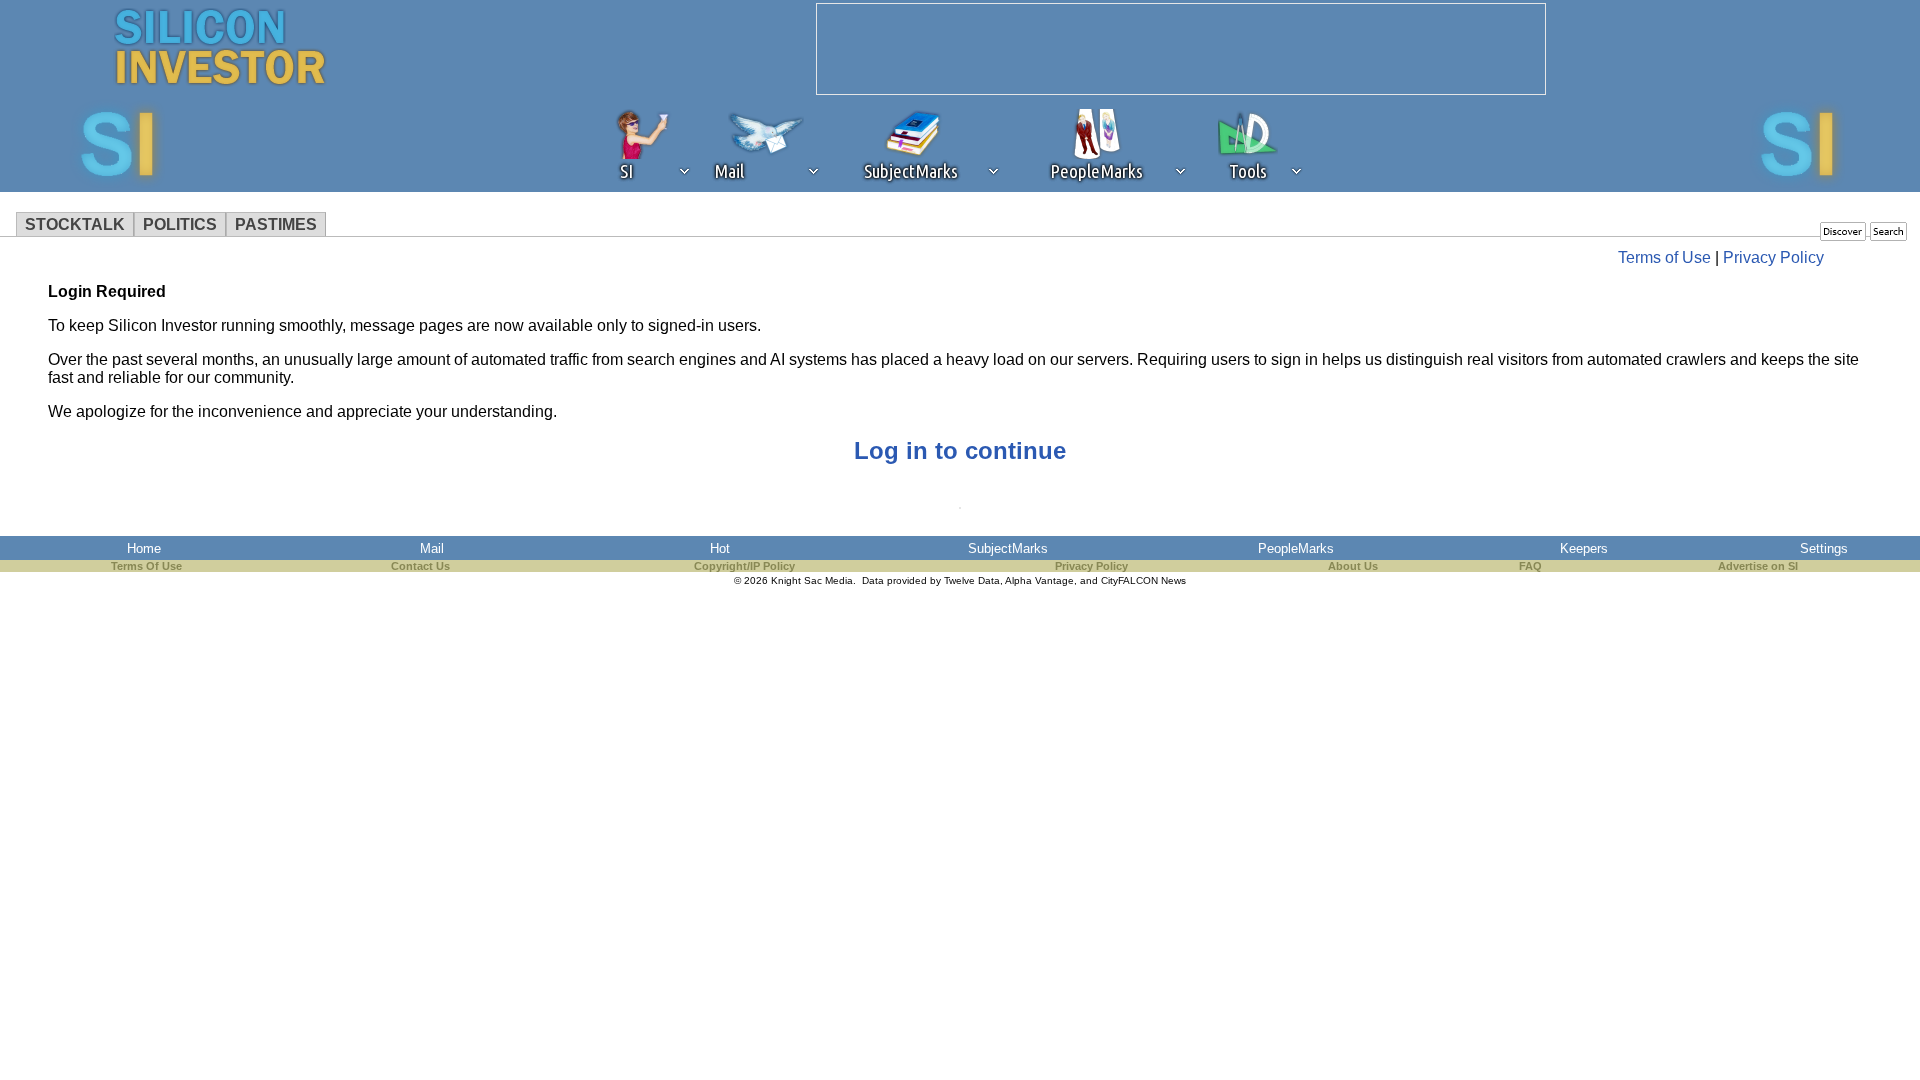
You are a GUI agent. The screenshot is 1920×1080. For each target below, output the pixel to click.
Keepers (1584, 548)
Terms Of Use (146, 566)
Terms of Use (1664, 257)
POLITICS (180, 224)
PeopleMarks (1296, 548)
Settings (1824, 548)
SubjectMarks (1008, 548)
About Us (1353, 566)
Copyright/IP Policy (744, 566)
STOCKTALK (75, 224)
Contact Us (420, 566)
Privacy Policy (1773, 257)
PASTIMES (276, 224)
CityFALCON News (1143, 580)
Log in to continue (960, 450)
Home (144, 548)
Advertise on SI (1758, 566)
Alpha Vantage (1039, 580)
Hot (720, 548)
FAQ (1530, 566)
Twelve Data (972, 580)
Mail (432, 548)
